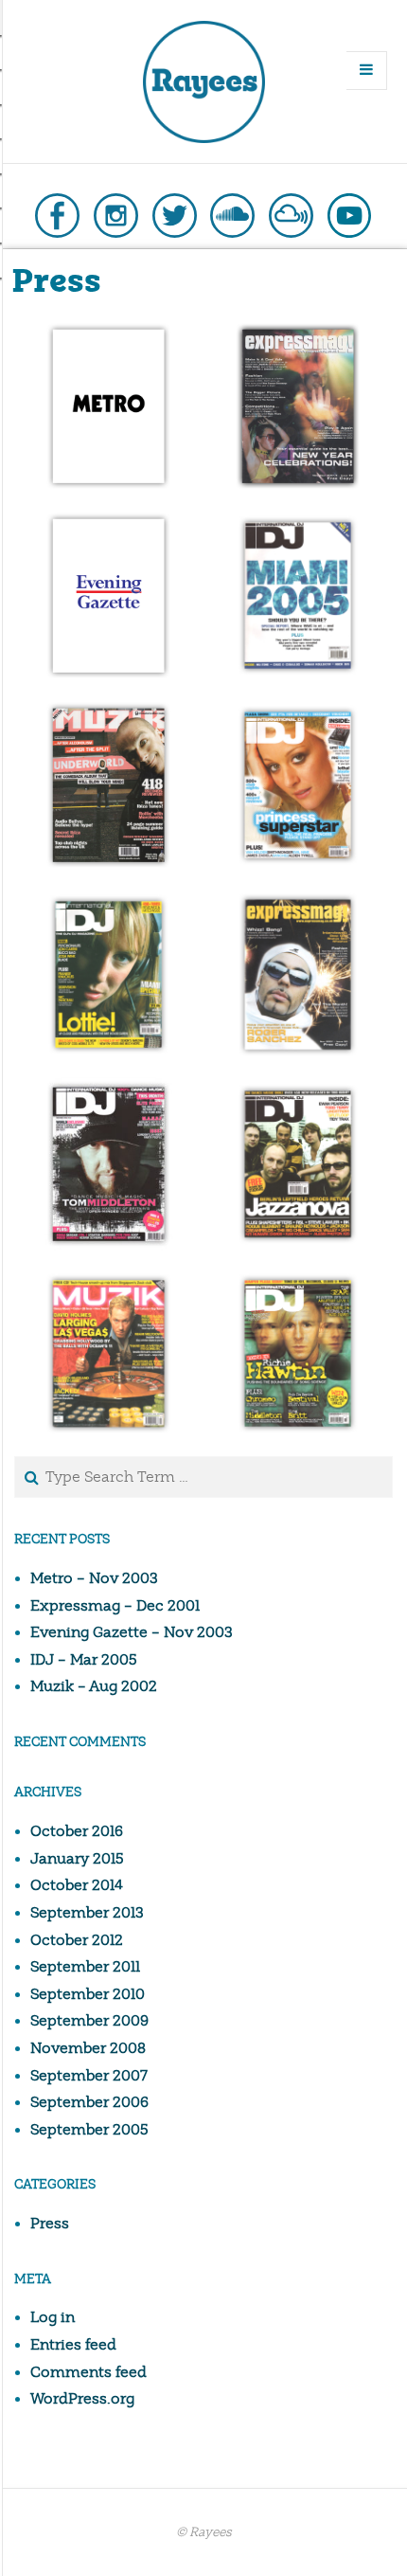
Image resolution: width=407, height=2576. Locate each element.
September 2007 (89, 2076)
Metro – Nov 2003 (94, 1578)
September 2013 (87, 1913)
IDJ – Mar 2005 (84, 1660)
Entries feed (73, 2345)
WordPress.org (82, 2399)
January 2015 (77, 1859)
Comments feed (88, 2372)
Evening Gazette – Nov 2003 (132, 1632)
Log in (53, 2317)
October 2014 (77, 1885)
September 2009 (89, 2021)
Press (50, 2224)
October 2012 (77, 1940)
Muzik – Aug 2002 (94, 1686)
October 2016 (77, 1831)
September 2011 (85, 1967)
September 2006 (89, 2102)
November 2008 (88, 2048)
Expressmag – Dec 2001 (115, 1606)
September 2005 (89, 2130)
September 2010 (88, 1994)
